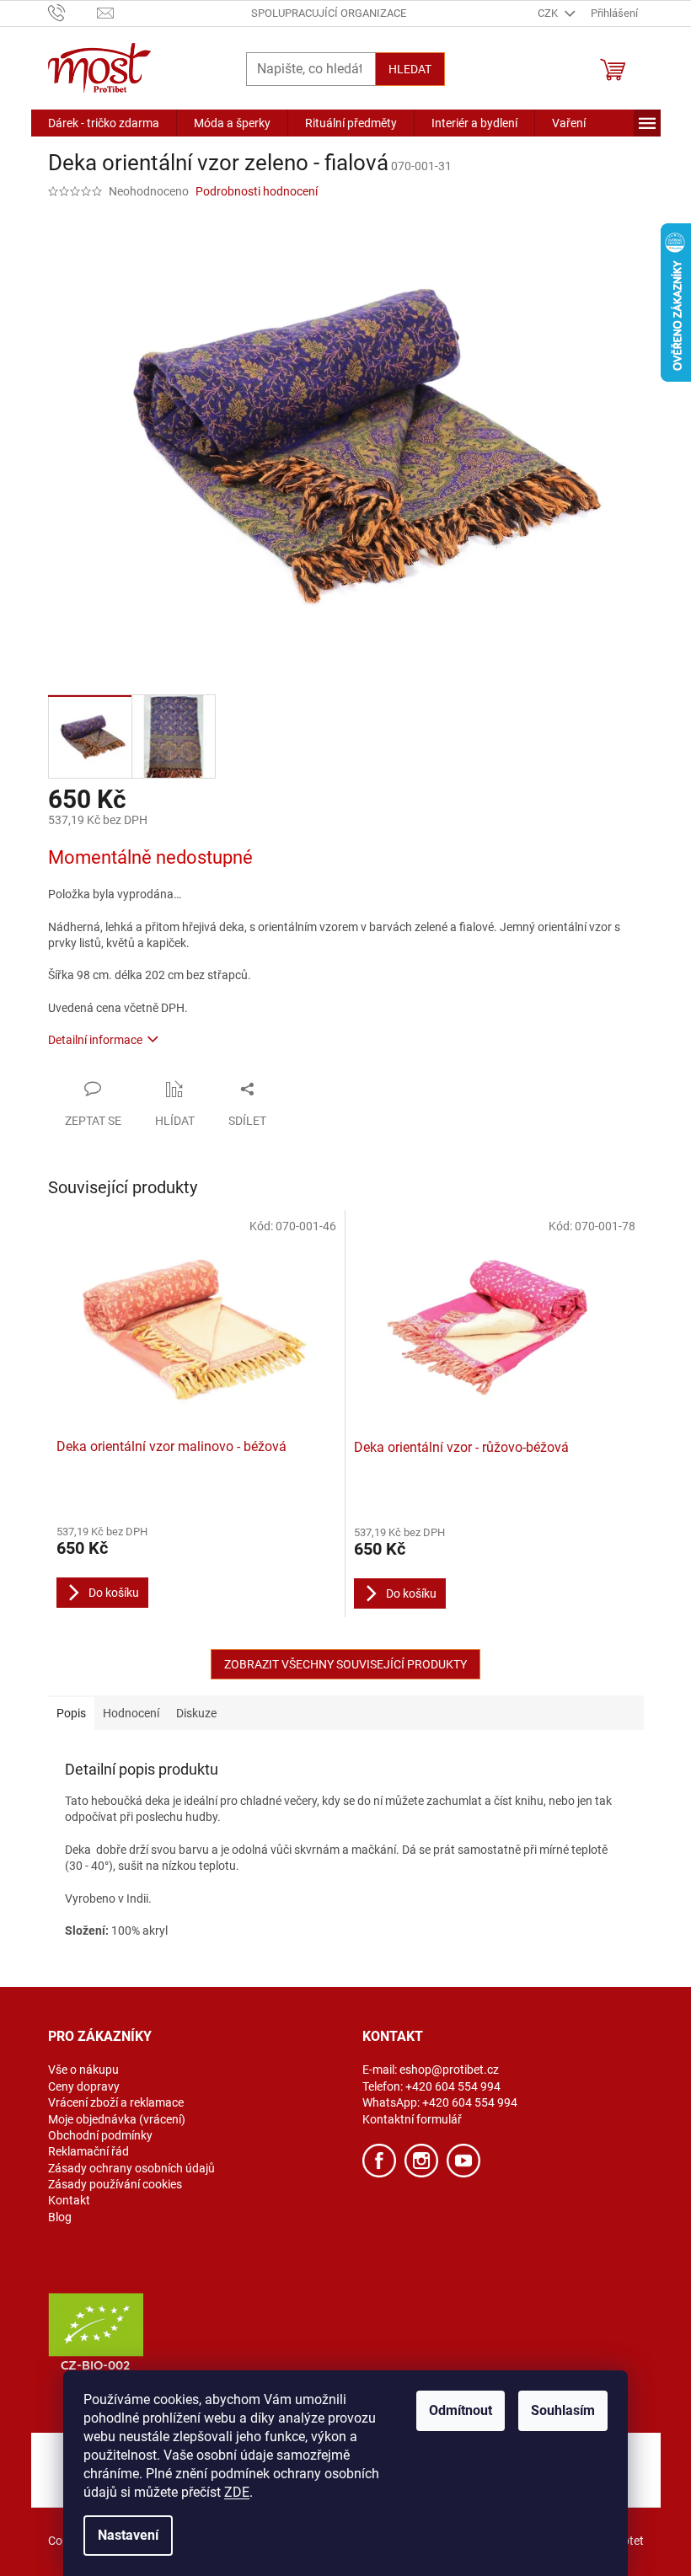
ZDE (237, 2492)
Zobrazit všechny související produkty (345, 1664)
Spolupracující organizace (329, 13)
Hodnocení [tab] (131, 1713)
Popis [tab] (71, 1713)
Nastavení (128, 2535)
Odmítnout (461, 2410)
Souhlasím (563, 2410)
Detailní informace (95, 1040)
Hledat (410, 69)
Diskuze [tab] (196, 1713)
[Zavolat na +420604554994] (73, 12)
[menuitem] (104, 123)
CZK (549, 13)
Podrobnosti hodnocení (257, 191)
